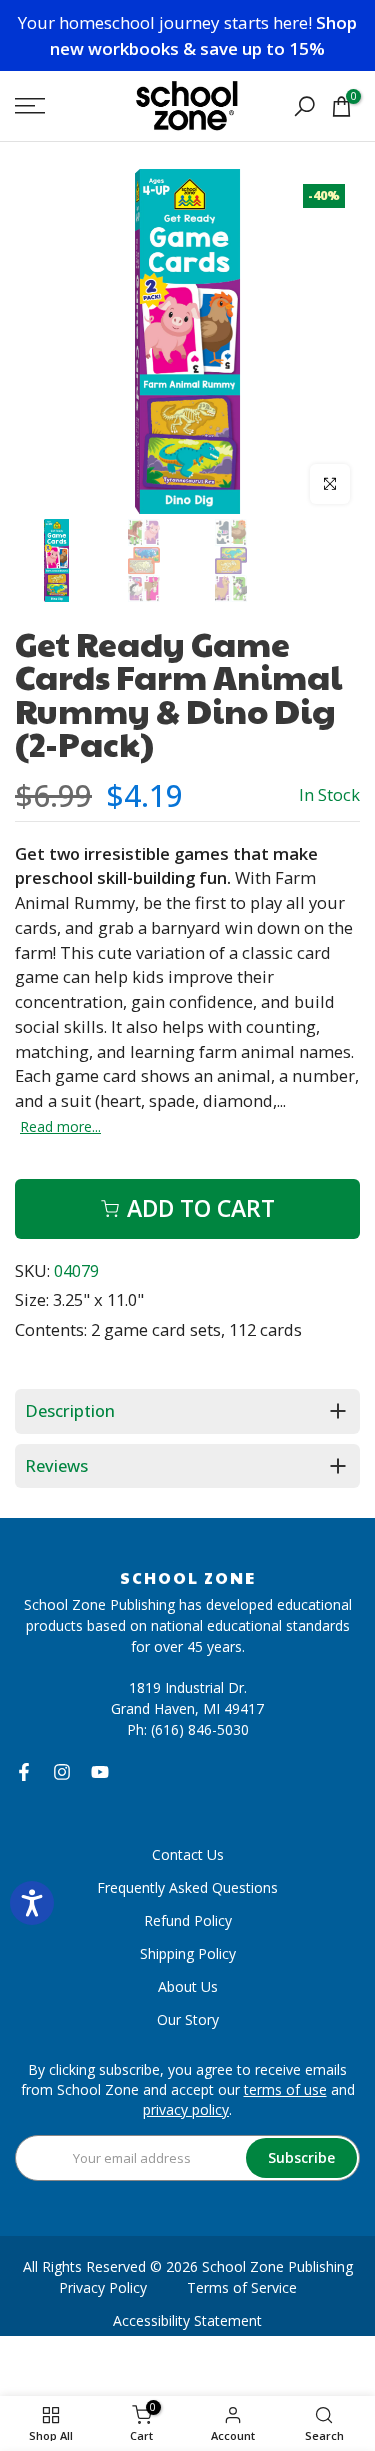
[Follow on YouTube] (100, 1772)
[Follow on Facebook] (24, 1772)
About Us (188, 1986)
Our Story (188, 2019)
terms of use (285, 2089)
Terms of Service (242, 2287)
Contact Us (188, 1854)
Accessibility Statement (187, 2320)
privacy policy (186, 2109)
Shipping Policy (188, 1953)
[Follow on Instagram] (62, 1772)
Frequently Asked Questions (187, 1887)
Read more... (60, 1127)
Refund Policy (188, 1920)
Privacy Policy (103, 2287)
